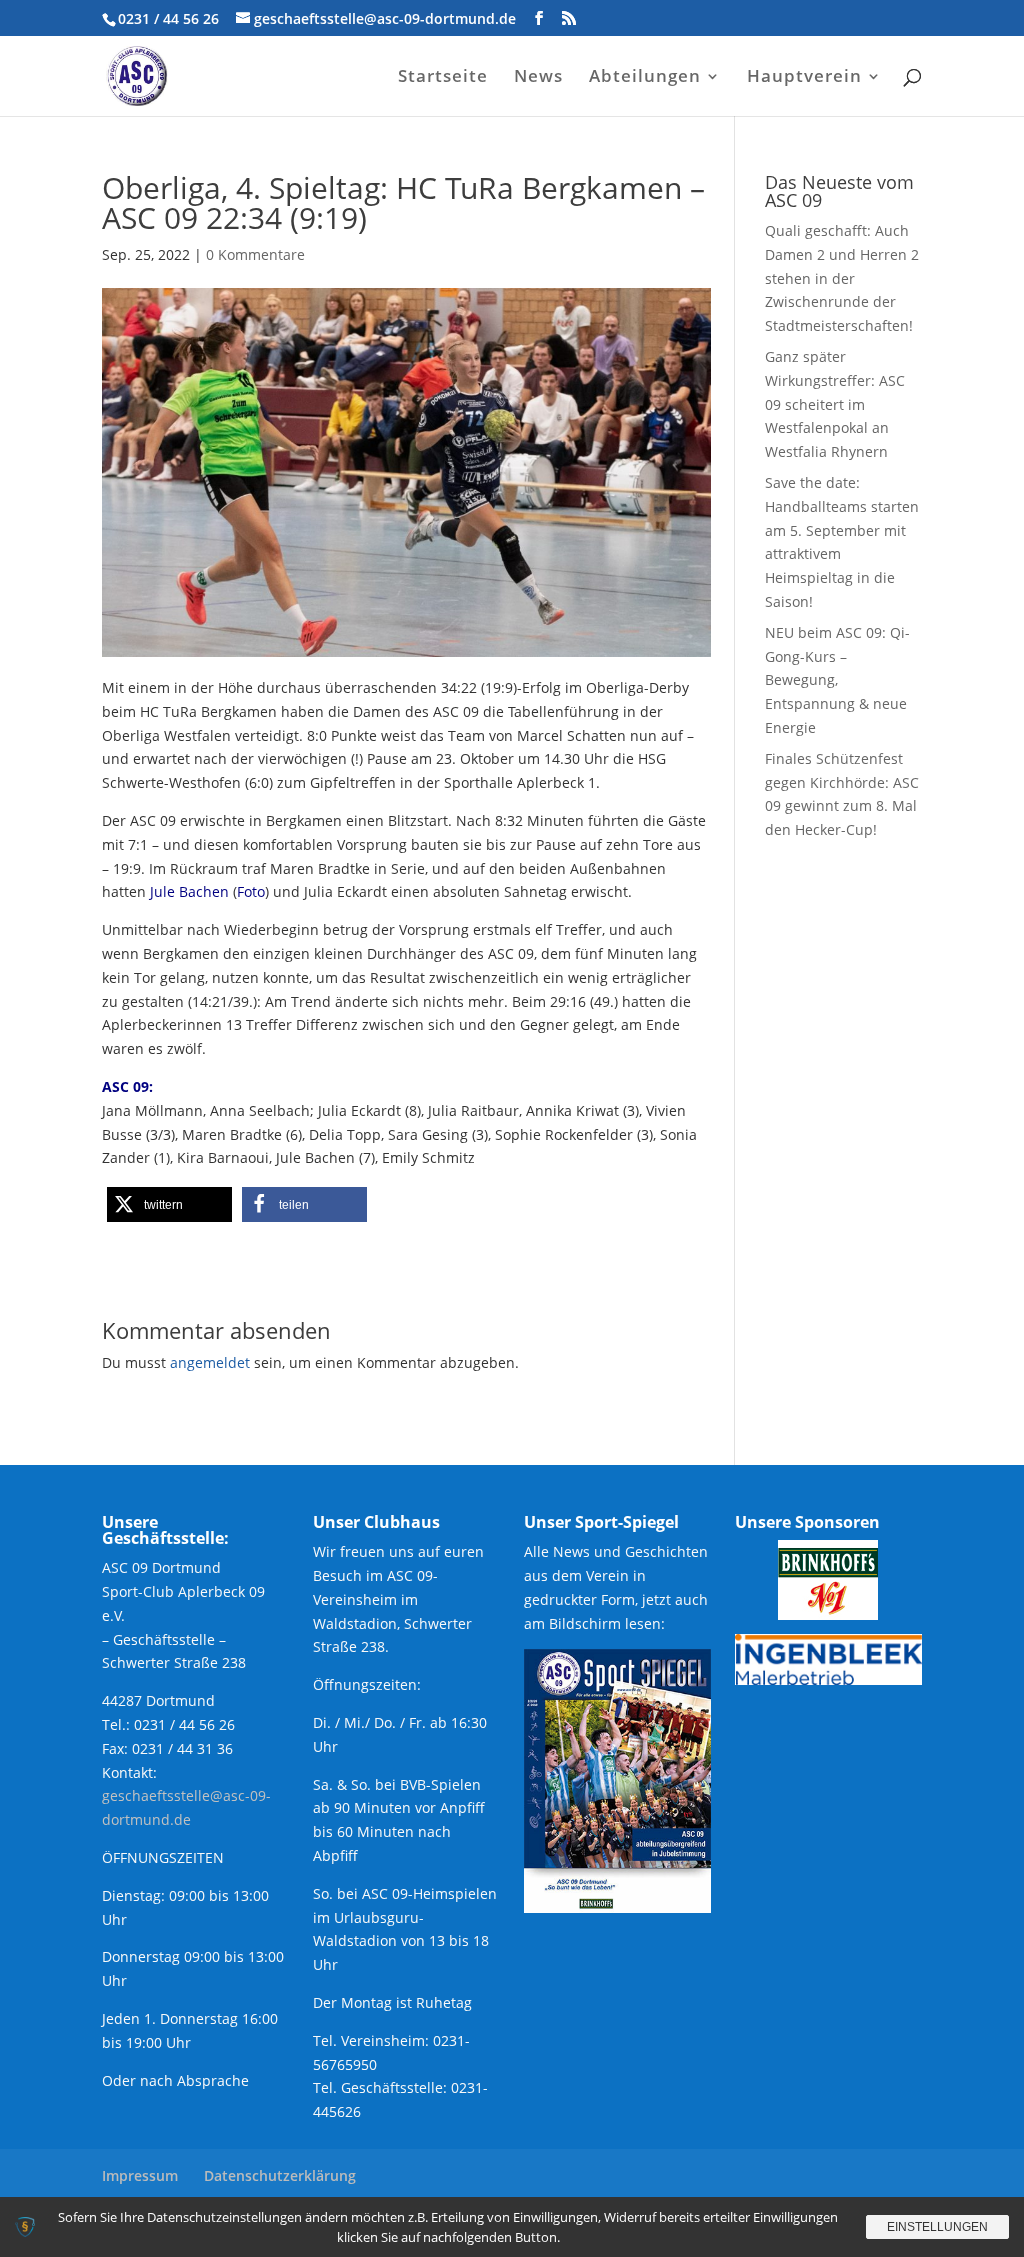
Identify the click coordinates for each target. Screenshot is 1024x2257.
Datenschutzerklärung (280, 2175)
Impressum (140, 2175)
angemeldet (210, 1362)
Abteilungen (645, 78)
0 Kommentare (255, 254)
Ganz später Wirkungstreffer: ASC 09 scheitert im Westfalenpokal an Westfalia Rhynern (835, 404)
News (538, 78)
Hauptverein (804, 78)
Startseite (443, 78)
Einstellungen (937, 2227)
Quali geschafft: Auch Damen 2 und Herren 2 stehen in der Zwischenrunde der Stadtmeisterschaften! (842, 278)
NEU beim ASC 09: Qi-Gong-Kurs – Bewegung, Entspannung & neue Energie (837, 680)
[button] (169, 1204)
